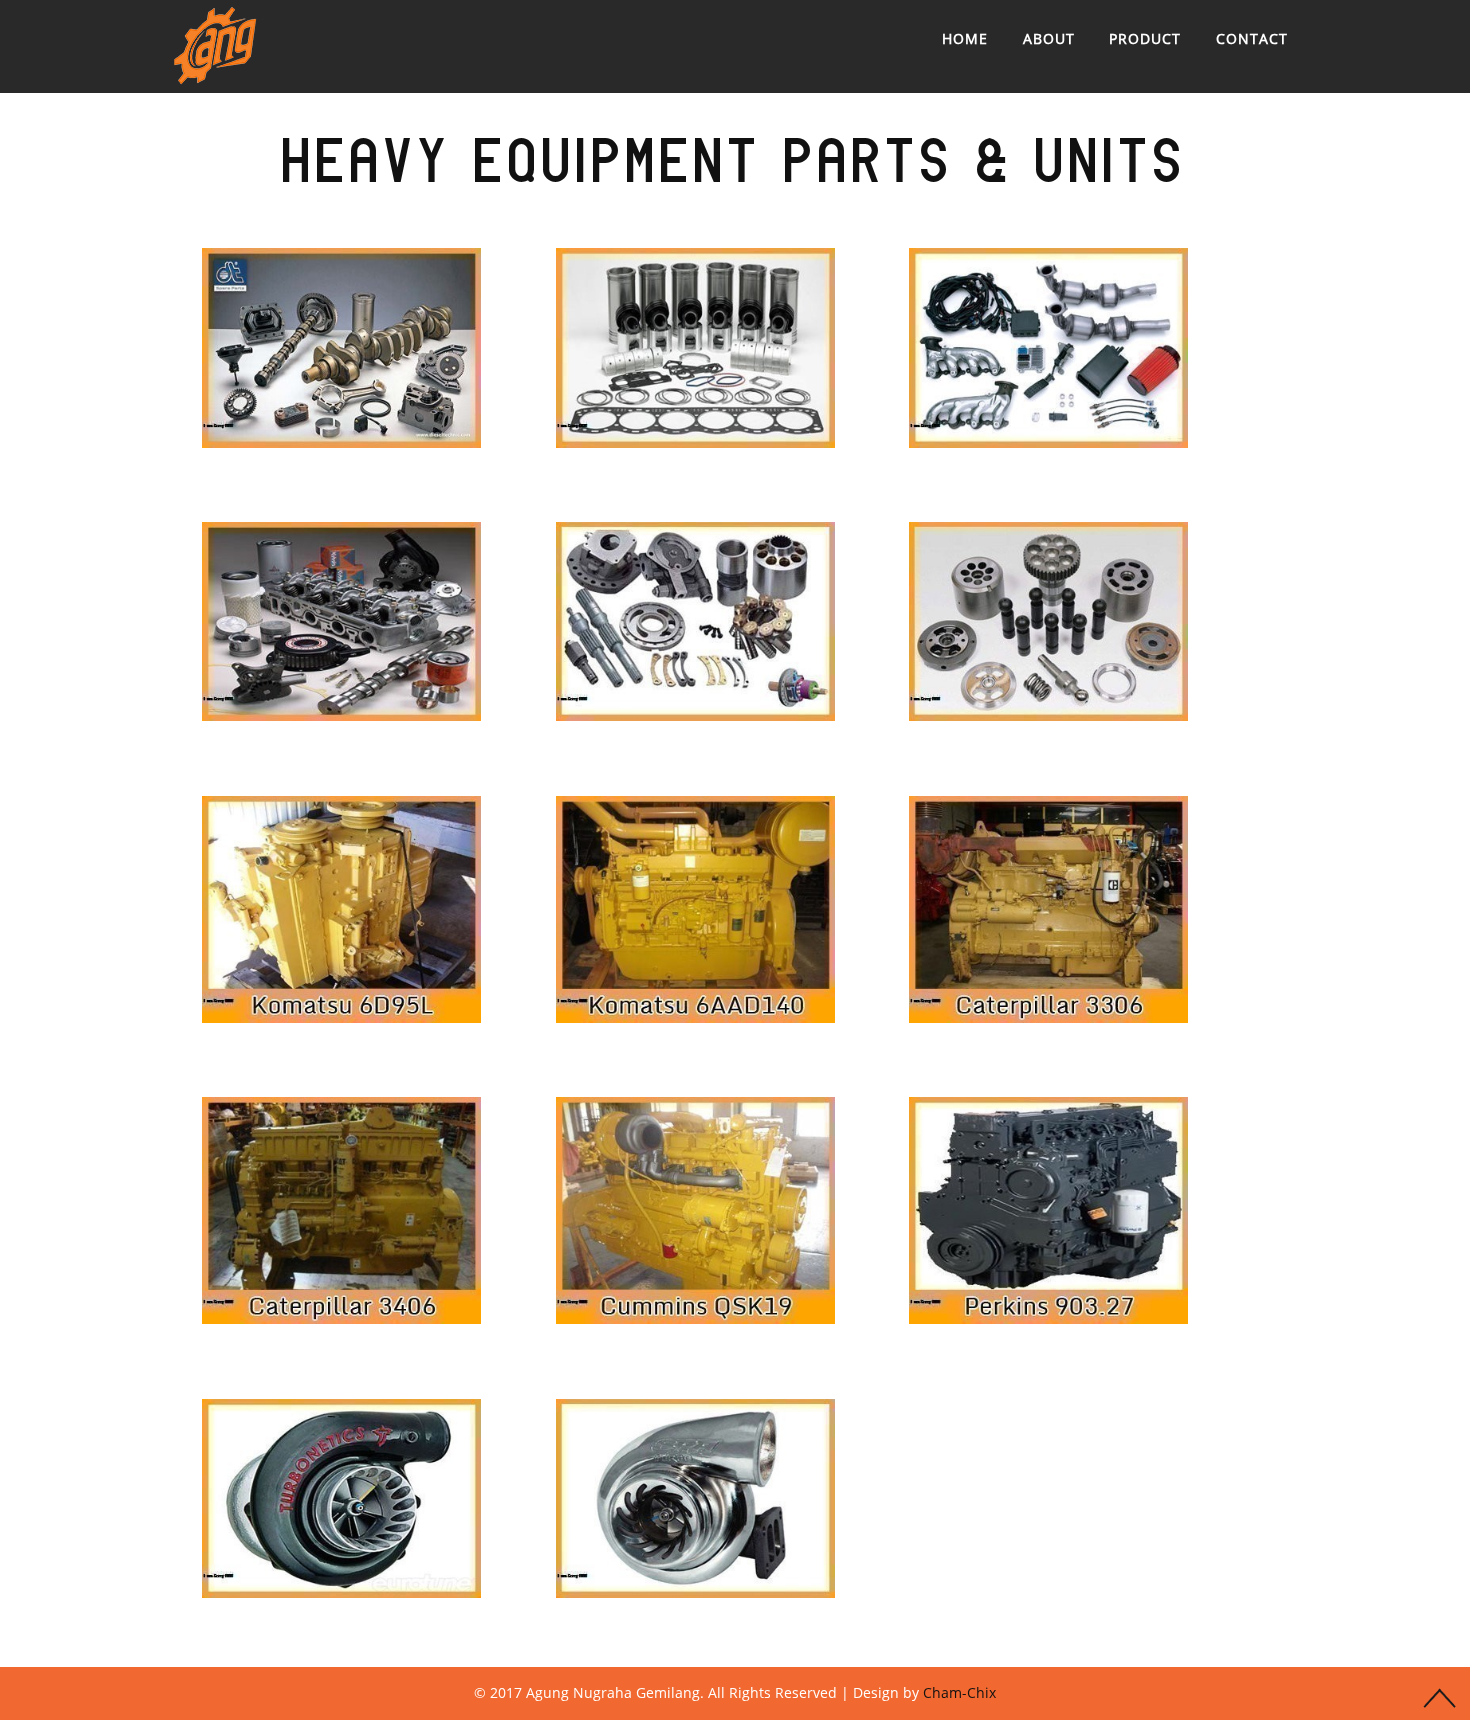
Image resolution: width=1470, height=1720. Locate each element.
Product (1145, 38)
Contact (1252, 38)
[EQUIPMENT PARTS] (341, 347)
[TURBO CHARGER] (341, 1498)
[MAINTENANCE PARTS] (341, 909)
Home (965, 38)
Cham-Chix (959, 1692)
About (1049, 38)
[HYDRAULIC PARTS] (695, 621)
